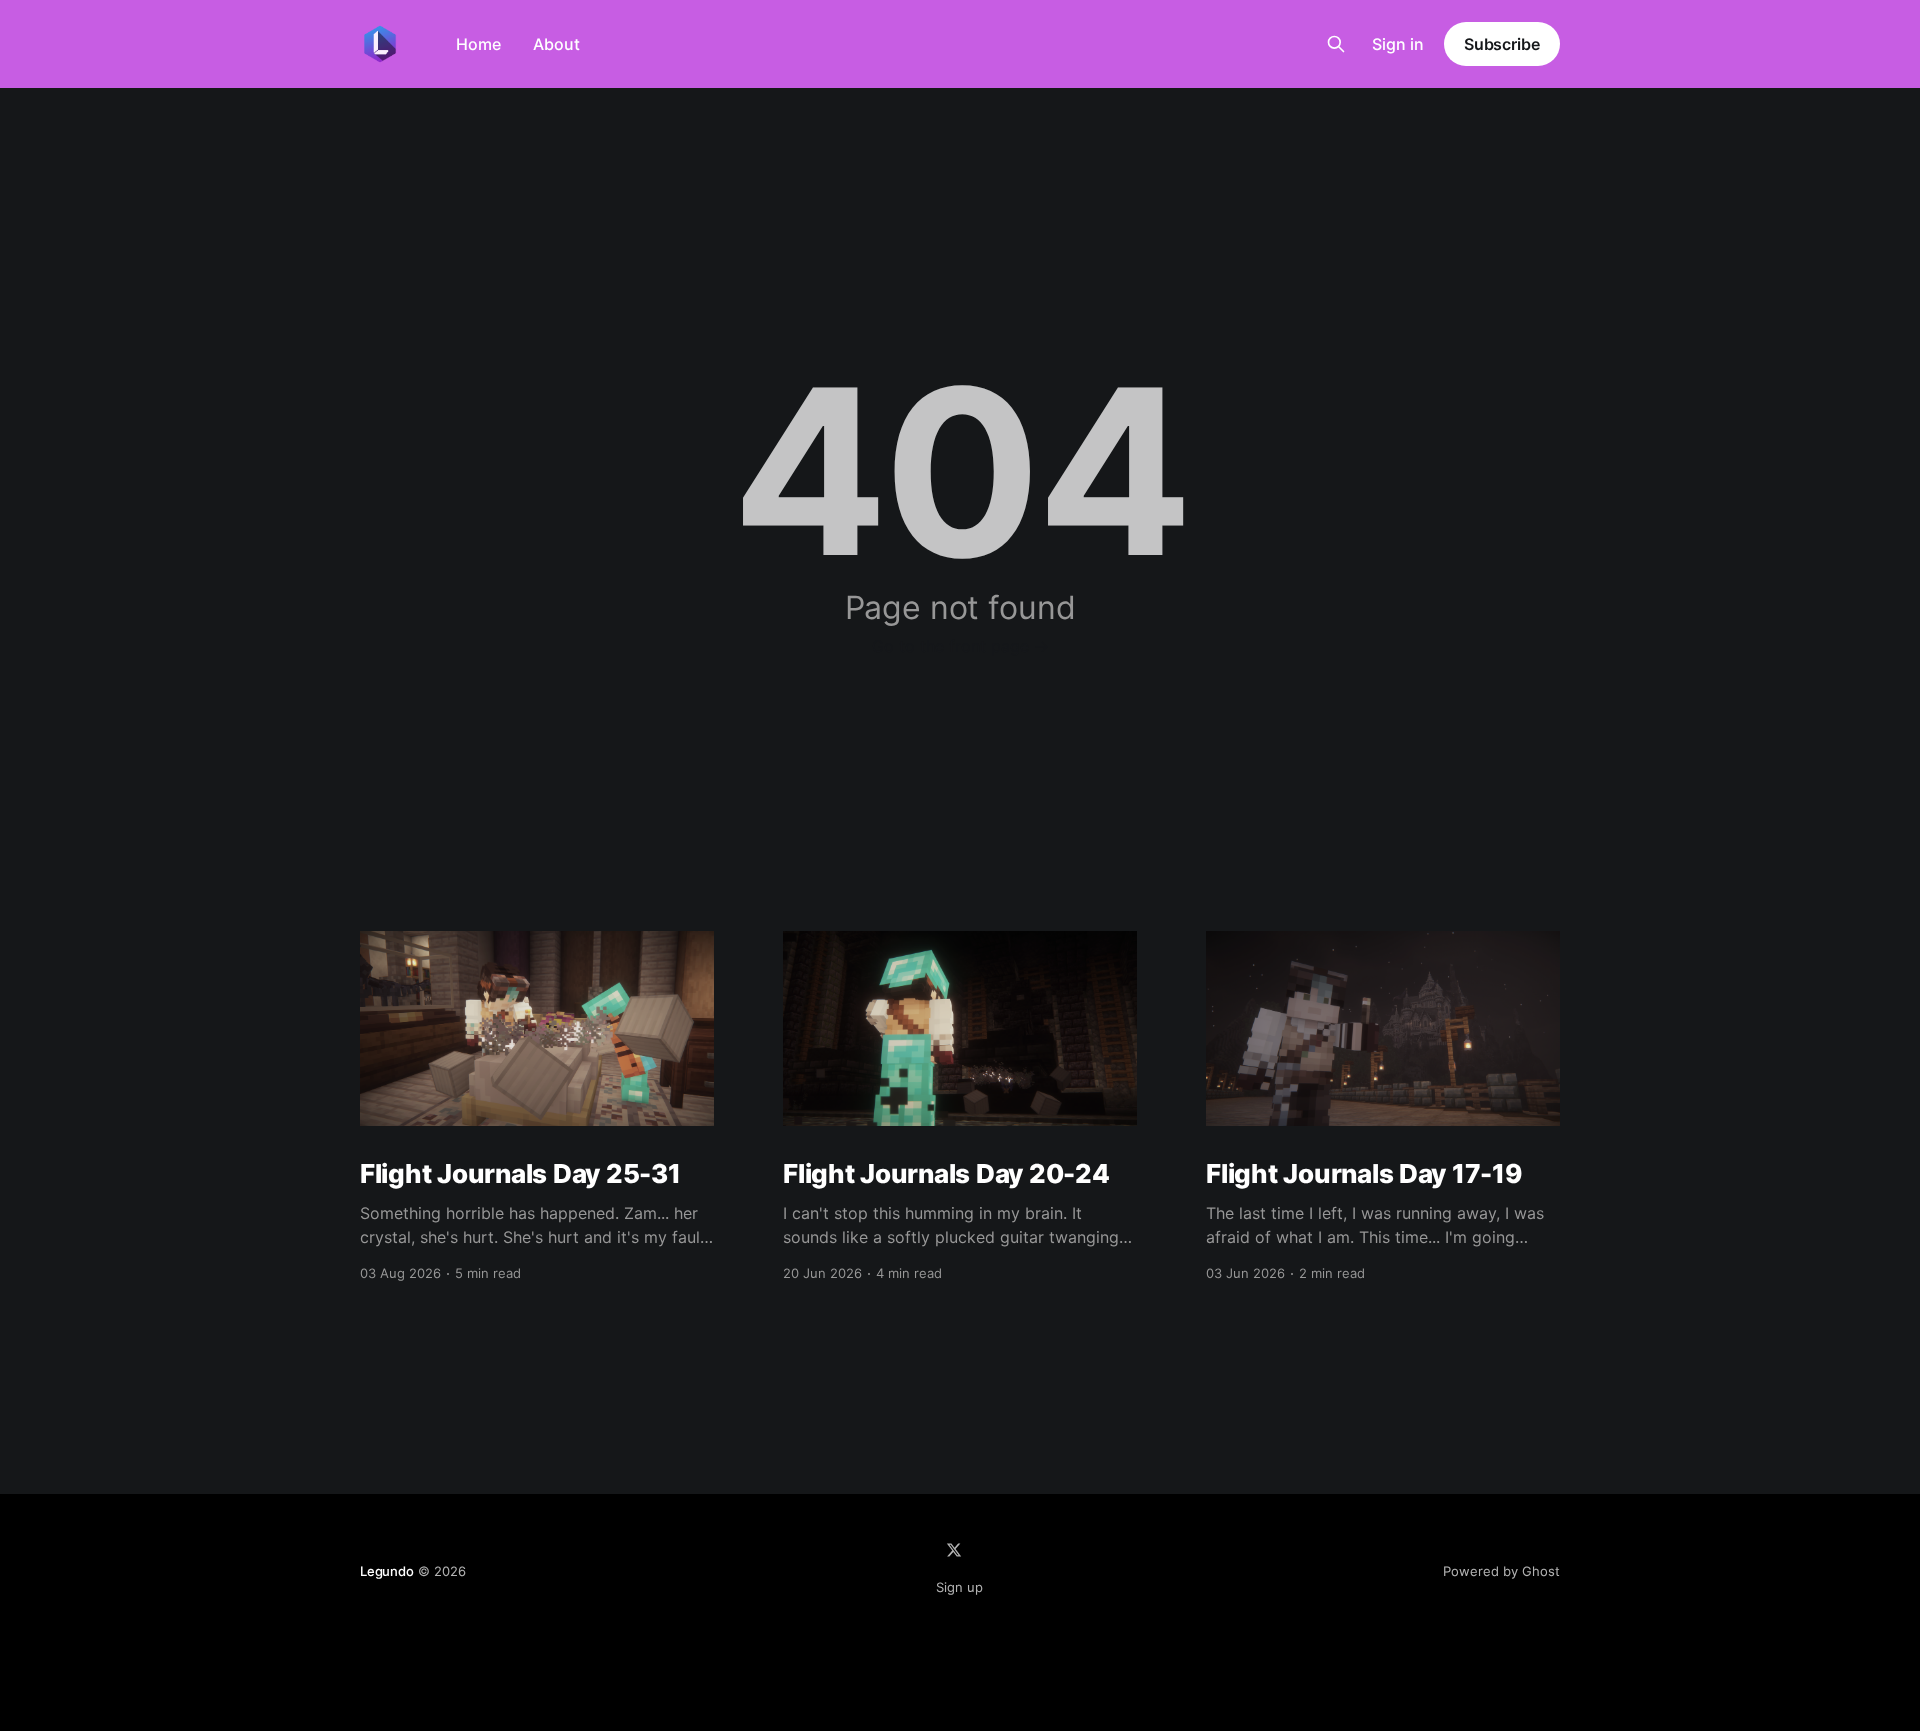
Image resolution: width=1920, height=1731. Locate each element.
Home (478, 44)
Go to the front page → (960, 646)
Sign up (959, 1587)
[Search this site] (1336, 44)
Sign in (1398, 44)
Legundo (387, 1571)
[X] (954, 1550)
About (556, 44)
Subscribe (1502, 44)
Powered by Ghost (1501, 1571)
